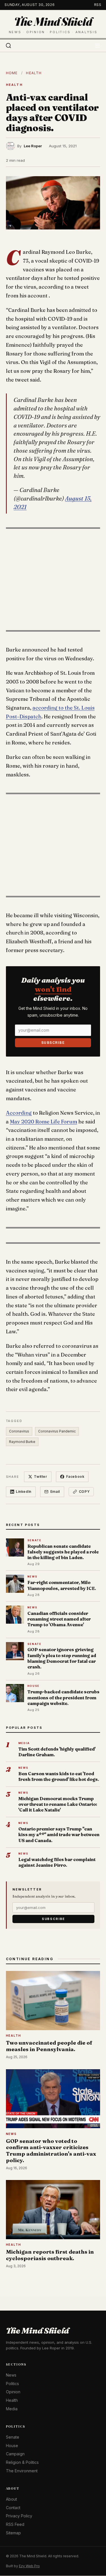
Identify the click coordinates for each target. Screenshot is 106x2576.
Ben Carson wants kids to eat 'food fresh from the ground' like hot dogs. (59, 1776)
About (11, 2499)
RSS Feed (15, 2525)
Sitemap (13, 2533)
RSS (98, 5)
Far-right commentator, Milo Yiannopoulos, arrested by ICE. (62, 1585)
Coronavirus (19, 1431)
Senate (13, 2437)
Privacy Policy (19, 2516)
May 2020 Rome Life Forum (44, 1122)
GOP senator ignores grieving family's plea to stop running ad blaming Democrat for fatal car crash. (62, 1658)
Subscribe (53, 1043)
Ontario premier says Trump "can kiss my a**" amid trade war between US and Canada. (59, 1835)
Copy (84, 1492)
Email (55, 1492)
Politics (12, 2384)
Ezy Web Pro (29, 2566)
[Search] (8, 46)
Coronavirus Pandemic (57, 1431)
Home (12, 73)
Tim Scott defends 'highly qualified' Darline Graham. (57, 1752)
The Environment (22, 2471)
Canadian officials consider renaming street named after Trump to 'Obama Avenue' (59, 1619)
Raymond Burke (22, 1442)
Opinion (13, 2392)
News (11, 2375)
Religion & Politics (22, 2463)
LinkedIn (24, 1492)
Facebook (75, 1477)
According (19, 1113)
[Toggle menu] (98, 46)
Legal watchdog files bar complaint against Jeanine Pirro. (57, 1862)
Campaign (15, 2454)
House (12, 2446)
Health (34, 73)
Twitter (40, 1477)
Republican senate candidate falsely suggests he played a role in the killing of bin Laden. (63, 1552)
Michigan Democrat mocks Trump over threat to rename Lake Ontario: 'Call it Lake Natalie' (58, 1804)
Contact (13, 2508)
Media (12, 2409)
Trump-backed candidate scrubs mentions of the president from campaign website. (63, 1698)
